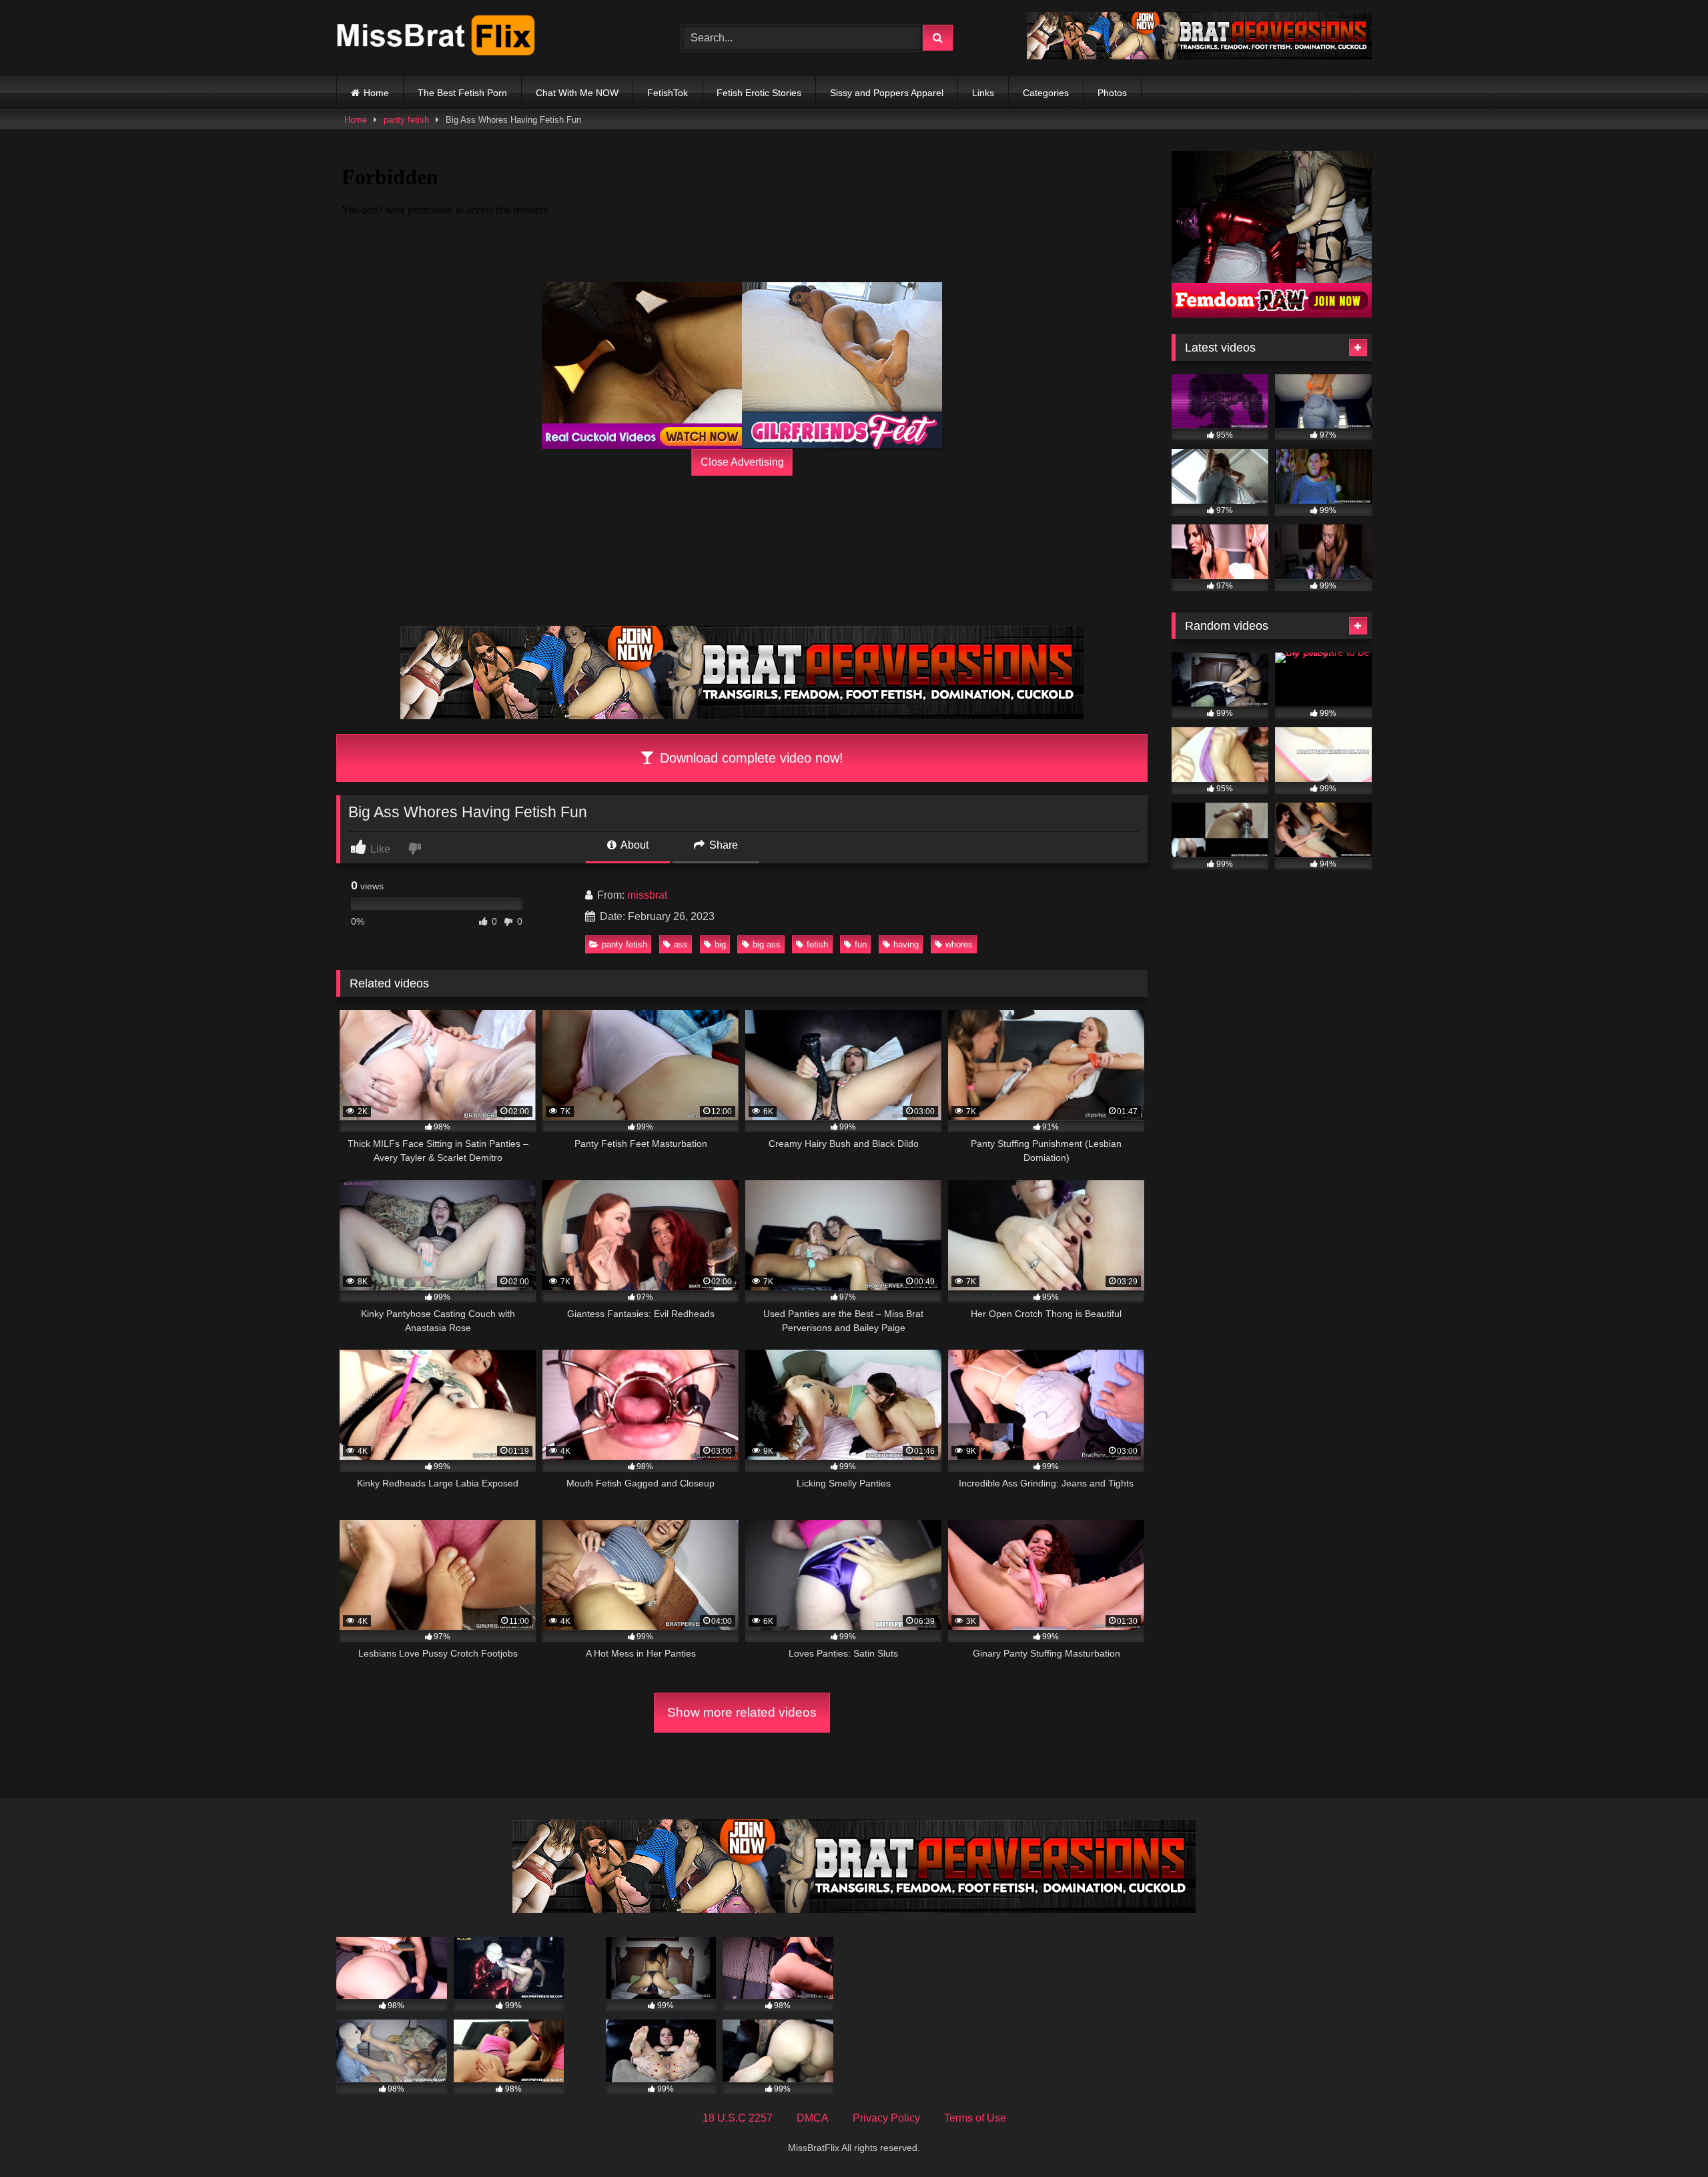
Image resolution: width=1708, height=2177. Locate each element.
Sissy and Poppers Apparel (887, 93)
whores (959, 944)
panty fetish (406, 120)
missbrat (647, 895)
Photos (1112, 93)
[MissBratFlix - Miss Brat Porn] (436, 38)
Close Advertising (742, 462)
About (633, 845)
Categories (1046, 93)
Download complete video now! (750, 758)
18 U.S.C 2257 (738, 2118)
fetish (817, 944)
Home (376, 93)
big (720, 944)
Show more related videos (742, 1712)
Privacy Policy (886, 2118)
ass (681, 944)
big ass (767, 944)
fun (861, 944)
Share (722, 845)
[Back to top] (1667, 2137)
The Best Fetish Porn (462, 93)
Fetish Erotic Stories (759, 93)
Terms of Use (975, 2118)
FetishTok (668, 93)
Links (983, 93)
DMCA (813, 2118)
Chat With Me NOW (577, 93)
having (906, 944)
